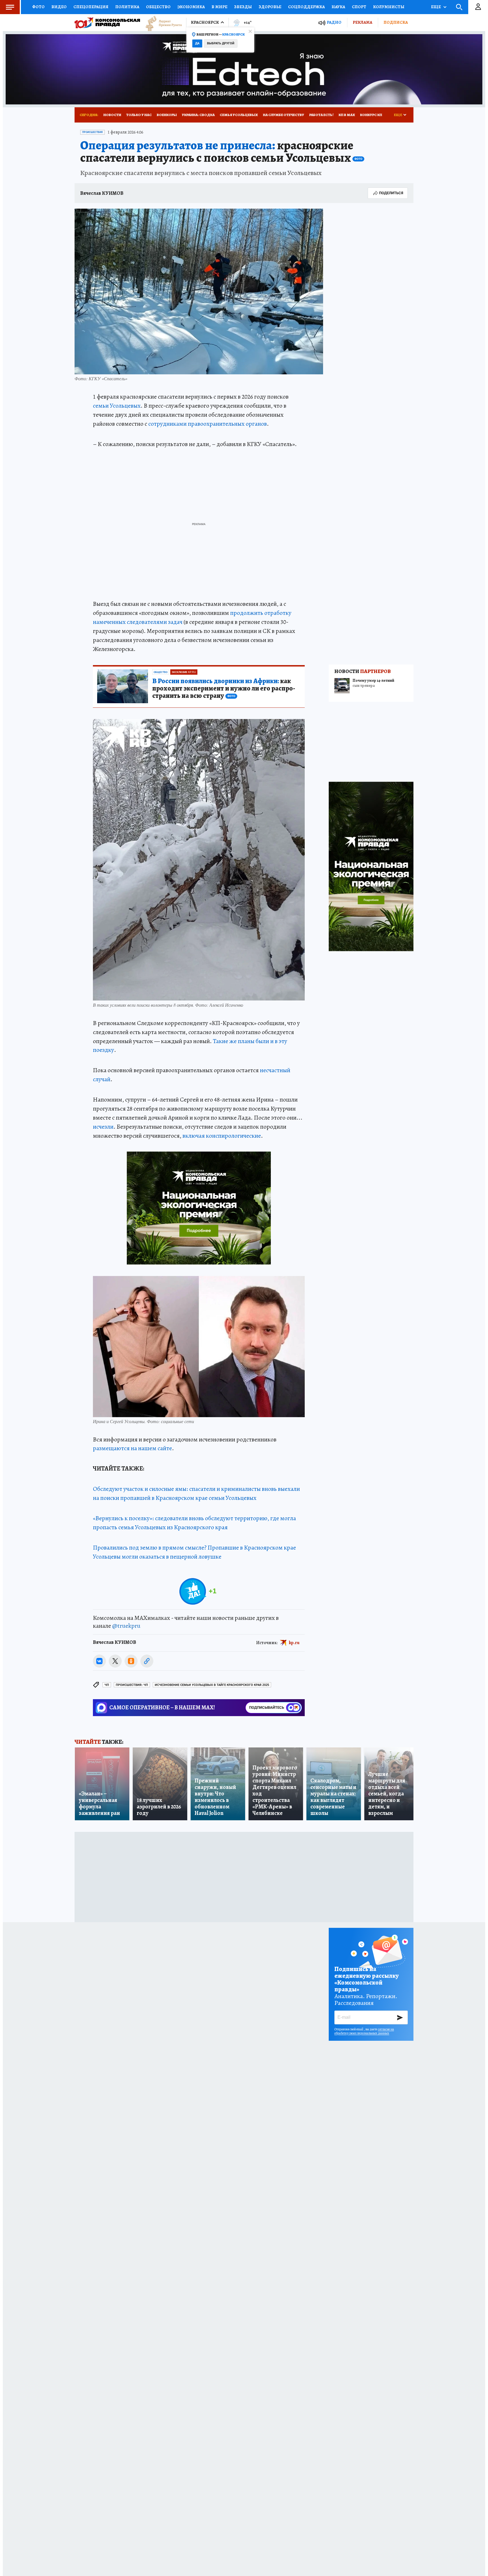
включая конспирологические (222, 1136)
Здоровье (270, 7)
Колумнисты (389, 7)
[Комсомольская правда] (107, 23)
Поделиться (391, 193)
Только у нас (139, 115)
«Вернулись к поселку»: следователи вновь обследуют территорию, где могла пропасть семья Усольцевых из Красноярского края (194, 1523)
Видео (59, 7)
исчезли (103, 1127)
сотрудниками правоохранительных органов (208, 424)
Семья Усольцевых (239, 115)
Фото (38, 7)
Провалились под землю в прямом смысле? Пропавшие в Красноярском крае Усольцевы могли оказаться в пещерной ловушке (194, 1552)
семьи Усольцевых (117, 406)
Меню (10, 7)
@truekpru (126, 1626)
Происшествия (92, 132)
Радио (334, 22)
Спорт (359, 7)
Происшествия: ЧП (132, 1685)
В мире (219, 7)
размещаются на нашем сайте (132, 1448)
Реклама (362, 22)
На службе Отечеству (284, 115)
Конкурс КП (371, 115)
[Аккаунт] (478, 7)
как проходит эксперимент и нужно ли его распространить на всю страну (224, 689)
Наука (338, 7)
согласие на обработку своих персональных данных (364, 2031)
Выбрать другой (221, 43)
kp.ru (294, 1642)
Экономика (191, 7)
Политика (127, 7)
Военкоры (167, 115)
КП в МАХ (347, 115)
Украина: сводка (198, 115)
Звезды (243, 7)
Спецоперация (91, 7)
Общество (158, 7)
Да (197, 43)
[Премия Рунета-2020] (161, 23)
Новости (112, 115)
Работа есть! (321, 115)
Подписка (396, 22)
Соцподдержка (306, 7)
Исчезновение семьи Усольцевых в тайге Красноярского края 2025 (212, 1685)
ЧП (107, 1685)
